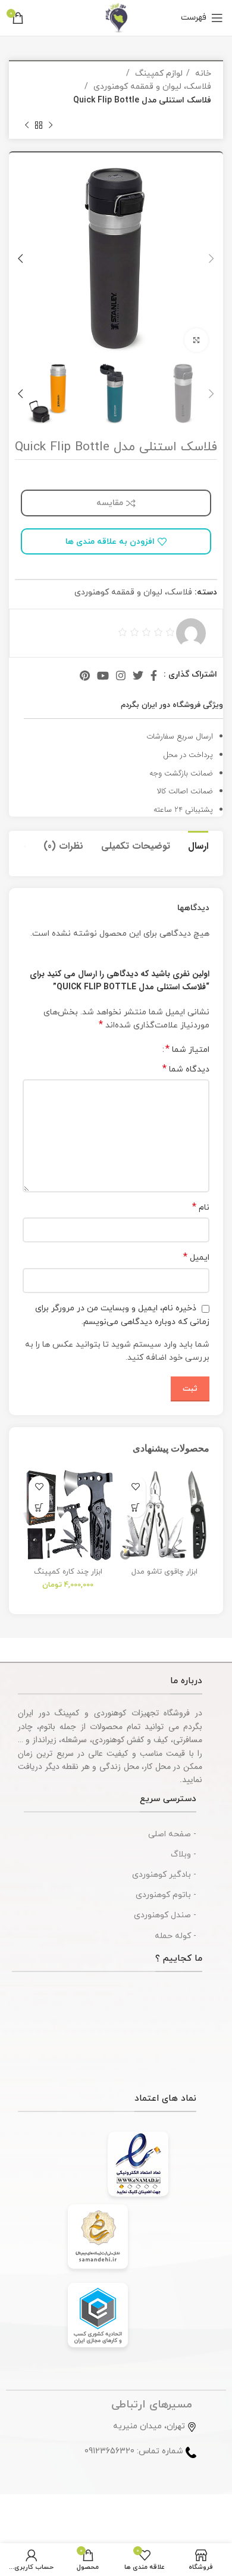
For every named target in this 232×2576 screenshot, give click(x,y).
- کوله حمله (175, 1936)
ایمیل (196, 1258)
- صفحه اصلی (172, 1834)
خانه (202, 74)
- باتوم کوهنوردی (166, 1895)
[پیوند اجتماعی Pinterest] (85, 675)
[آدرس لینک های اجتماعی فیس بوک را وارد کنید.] (154, 675)
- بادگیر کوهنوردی (164, 1875)
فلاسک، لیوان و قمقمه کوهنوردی (151, 87)
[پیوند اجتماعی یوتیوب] (103, 675)
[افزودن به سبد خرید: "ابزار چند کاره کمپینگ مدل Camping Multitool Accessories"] (39, 1507)
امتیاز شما (187, 1049)
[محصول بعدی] (27, 125)
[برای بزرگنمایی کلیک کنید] (196, 340)
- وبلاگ (184, 1854)
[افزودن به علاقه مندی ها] (135, 1486)
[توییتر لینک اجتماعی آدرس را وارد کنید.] (138, 675)
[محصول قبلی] (51, 125)
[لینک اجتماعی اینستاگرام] (121, 675)
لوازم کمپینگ (158, 74)
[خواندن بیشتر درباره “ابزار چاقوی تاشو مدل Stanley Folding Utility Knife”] (135, 1507)
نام (201, 1208)
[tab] (198, 845)
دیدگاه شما (186, 1069)
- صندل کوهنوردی (165, 1915)
